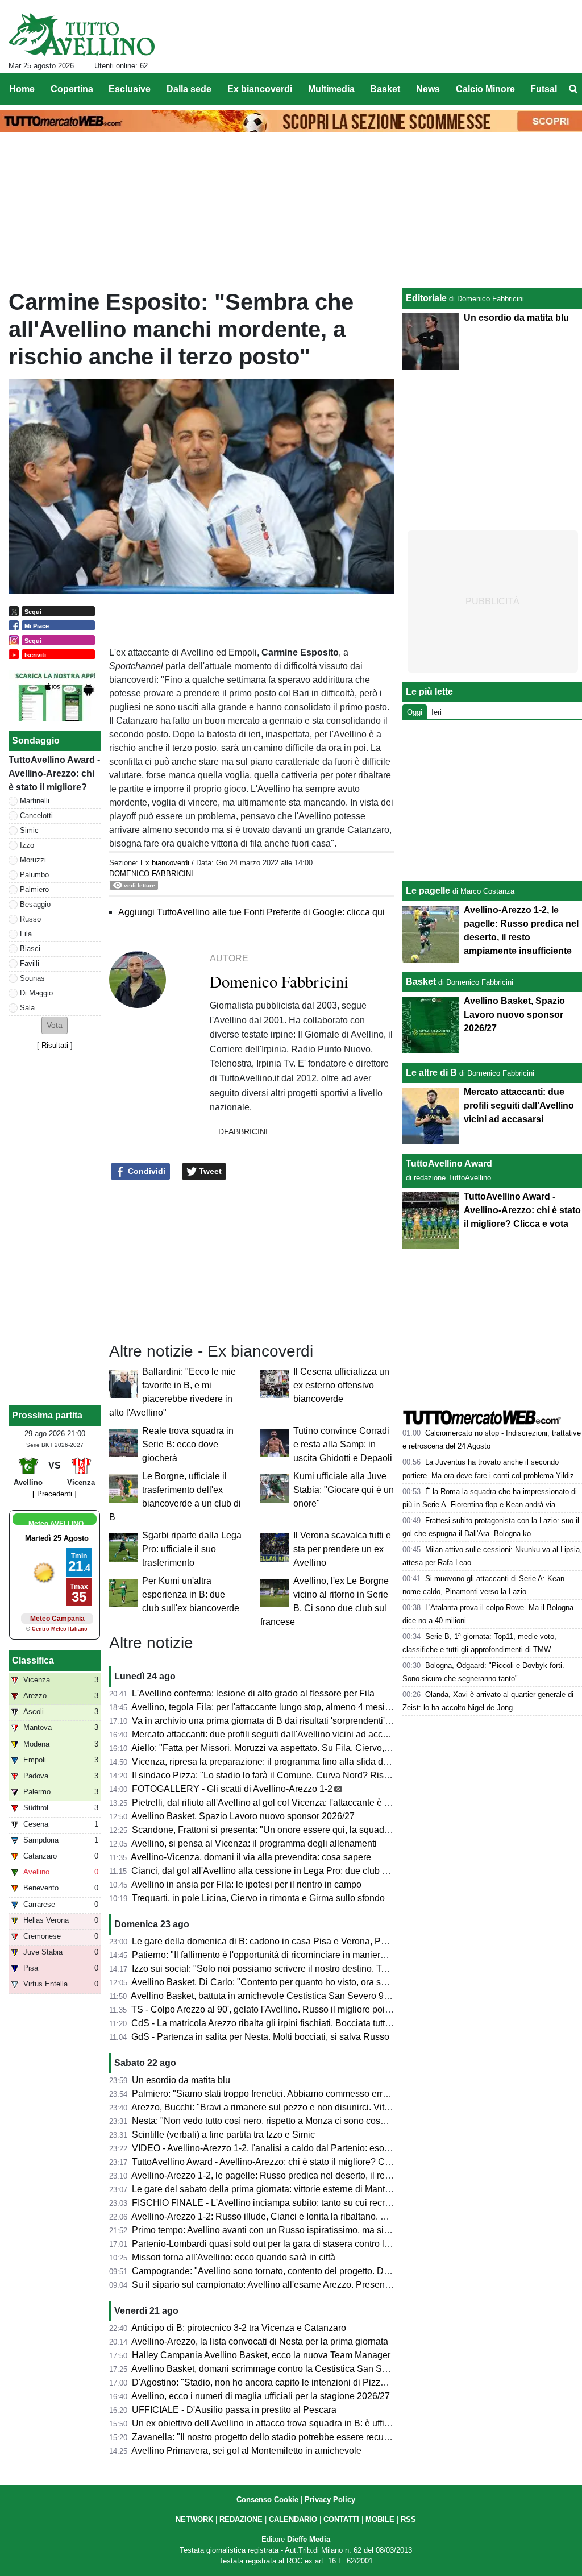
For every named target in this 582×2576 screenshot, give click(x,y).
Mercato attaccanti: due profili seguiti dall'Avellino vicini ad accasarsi (269, 1734)
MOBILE (380, 2519)
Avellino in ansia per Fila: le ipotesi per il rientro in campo (246, 1884)
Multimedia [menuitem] (331, 89)
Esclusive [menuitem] (130, 89)
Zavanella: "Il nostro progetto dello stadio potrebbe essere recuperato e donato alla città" (309, 2437)
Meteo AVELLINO (56, 1524)
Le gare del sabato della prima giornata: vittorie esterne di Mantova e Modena (287, 2189)
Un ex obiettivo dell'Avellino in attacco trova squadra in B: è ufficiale (268, 2423)
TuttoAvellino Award (449, 1163)
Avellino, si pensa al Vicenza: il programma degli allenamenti (254, 1843)
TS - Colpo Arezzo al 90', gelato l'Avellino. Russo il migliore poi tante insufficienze (296, 2009)
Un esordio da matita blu (181, 2080)
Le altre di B (431, 1073)
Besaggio (35, 904)
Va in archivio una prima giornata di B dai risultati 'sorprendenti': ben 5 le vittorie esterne (307, 1721)
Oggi (415, 712)
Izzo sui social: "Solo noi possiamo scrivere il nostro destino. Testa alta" (275, 1969)
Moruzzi (33, 860)
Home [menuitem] (22, 89)
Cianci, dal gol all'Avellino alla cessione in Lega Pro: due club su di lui (272, 1871)
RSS (408, 2519)
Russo (30, 919)
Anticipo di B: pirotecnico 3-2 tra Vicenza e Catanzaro (239, 2328)
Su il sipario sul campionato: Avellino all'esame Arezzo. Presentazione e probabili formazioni (318, 2285)
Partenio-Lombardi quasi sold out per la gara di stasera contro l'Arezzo (273, 2244)
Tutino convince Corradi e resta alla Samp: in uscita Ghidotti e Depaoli (343, 1444)
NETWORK (194, 2519)
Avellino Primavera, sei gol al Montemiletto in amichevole (246, 2451)
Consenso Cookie (267, 2500)
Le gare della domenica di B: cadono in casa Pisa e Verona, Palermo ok (276, 1941)
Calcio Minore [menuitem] (485, 89)
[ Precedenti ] (55, 1494)
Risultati (55, 1045)
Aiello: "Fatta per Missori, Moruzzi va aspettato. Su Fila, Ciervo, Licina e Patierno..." (298, 1748)
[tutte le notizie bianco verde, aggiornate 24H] (82, 35)
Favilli (30, 963)
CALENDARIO (293, 2519)
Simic (29, 830)
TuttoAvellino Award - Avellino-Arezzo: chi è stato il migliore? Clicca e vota (281, 2162)
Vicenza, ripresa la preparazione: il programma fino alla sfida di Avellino (276, 1762)
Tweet (209, 1171)
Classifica (33, 1660)
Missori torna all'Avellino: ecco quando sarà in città (234, 2257)
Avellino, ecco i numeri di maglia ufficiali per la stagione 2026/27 (261, 2396)
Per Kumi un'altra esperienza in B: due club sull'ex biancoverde (191, 1594)
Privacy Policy (330, 2500)
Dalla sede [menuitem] (189, 89)
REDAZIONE (241, 2519)
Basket (421, 982)
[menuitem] (573, 89)
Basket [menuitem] (385, 89)
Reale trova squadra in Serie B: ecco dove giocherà (188, 1444)
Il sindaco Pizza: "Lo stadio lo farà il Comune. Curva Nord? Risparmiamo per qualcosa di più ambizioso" (341, 1775)
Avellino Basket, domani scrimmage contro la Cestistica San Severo (268, 2369)
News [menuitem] (428, 89)
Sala (27, 1008)
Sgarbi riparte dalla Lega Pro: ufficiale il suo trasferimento (192, 1549)
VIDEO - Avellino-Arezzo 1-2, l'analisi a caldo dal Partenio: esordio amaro (280, 2148)
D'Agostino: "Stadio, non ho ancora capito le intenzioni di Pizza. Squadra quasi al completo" (317, 2382)
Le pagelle (428, 891)
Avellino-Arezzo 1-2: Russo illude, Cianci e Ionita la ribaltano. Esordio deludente (293, 2216)
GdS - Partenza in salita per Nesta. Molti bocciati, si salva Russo (260, 2037)
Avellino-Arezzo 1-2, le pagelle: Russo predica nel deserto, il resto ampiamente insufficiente (315, 2175)
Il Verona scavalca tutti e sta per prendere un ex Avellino (342, 1549)
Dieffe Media (309, 2539)
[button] (55, 1025)
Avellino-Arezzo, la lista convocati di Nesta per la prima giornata (260, 2341)
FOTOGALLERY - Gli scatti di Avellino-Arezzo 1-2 (232, 1789)
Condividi (145, 1171)
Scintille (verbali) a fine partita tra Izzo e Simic (223, 2135)
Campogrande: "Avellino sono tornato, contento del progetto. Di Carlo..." (276, 2271)
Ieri (436, 712)
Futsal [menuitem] (544, 89)
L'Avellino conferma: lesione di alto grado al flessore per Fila (253, 1693)
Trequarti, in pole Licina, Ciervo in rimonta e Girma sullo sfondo (258, 1898)
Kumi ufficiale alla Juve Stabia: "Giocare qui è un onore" (344, 1490)
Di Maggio (36, 993)
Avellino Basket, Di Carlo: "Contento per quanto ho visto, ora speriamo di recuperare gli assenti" (324, 1982)
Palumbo (34, 875)
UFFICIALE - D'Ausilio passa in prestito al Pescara (234, 2410)
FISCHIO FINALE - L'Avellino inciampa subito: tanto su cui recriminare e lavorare (295, 2203)
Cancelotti (36, 816)
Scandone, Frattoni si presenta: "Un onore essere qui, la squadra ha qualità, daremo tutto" (312, 1830)
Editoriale (426, 298)
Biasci (30, 949)
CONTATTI (341, 2519)
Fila (26, 934)
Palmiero (34, 889)
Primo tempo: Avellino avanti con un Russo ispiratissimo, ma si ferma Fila (279, 2230)
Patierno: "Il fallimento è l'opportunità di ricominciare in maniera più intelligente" (291, 1955)
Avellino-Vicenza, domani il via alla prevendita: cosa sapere (251, 1857)
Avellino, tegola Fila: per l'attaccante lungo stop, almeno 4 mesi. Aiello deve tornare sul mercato (323, 1707)
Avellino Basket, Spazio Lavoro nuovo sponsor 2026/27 (243, 1816)
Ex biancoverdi (165, 863)
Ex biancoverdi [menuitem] (260, 89)
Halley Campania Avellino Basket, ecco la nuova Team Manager (261, 2355)
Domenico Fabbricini (151, 874)
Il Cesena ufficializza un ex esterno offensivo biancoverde (341, 1385)
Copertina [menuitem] (72, 89)
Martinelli (35, 801)
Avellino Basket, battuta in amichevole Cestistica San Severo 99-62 (266, 1996)
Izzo (27, 845)
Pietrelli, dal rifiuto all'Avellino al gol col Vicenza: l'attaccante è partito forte (280, 1803)
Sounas (32, 978)
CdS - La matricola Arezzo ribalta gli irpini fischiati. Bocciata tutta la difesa (279, 2023)
